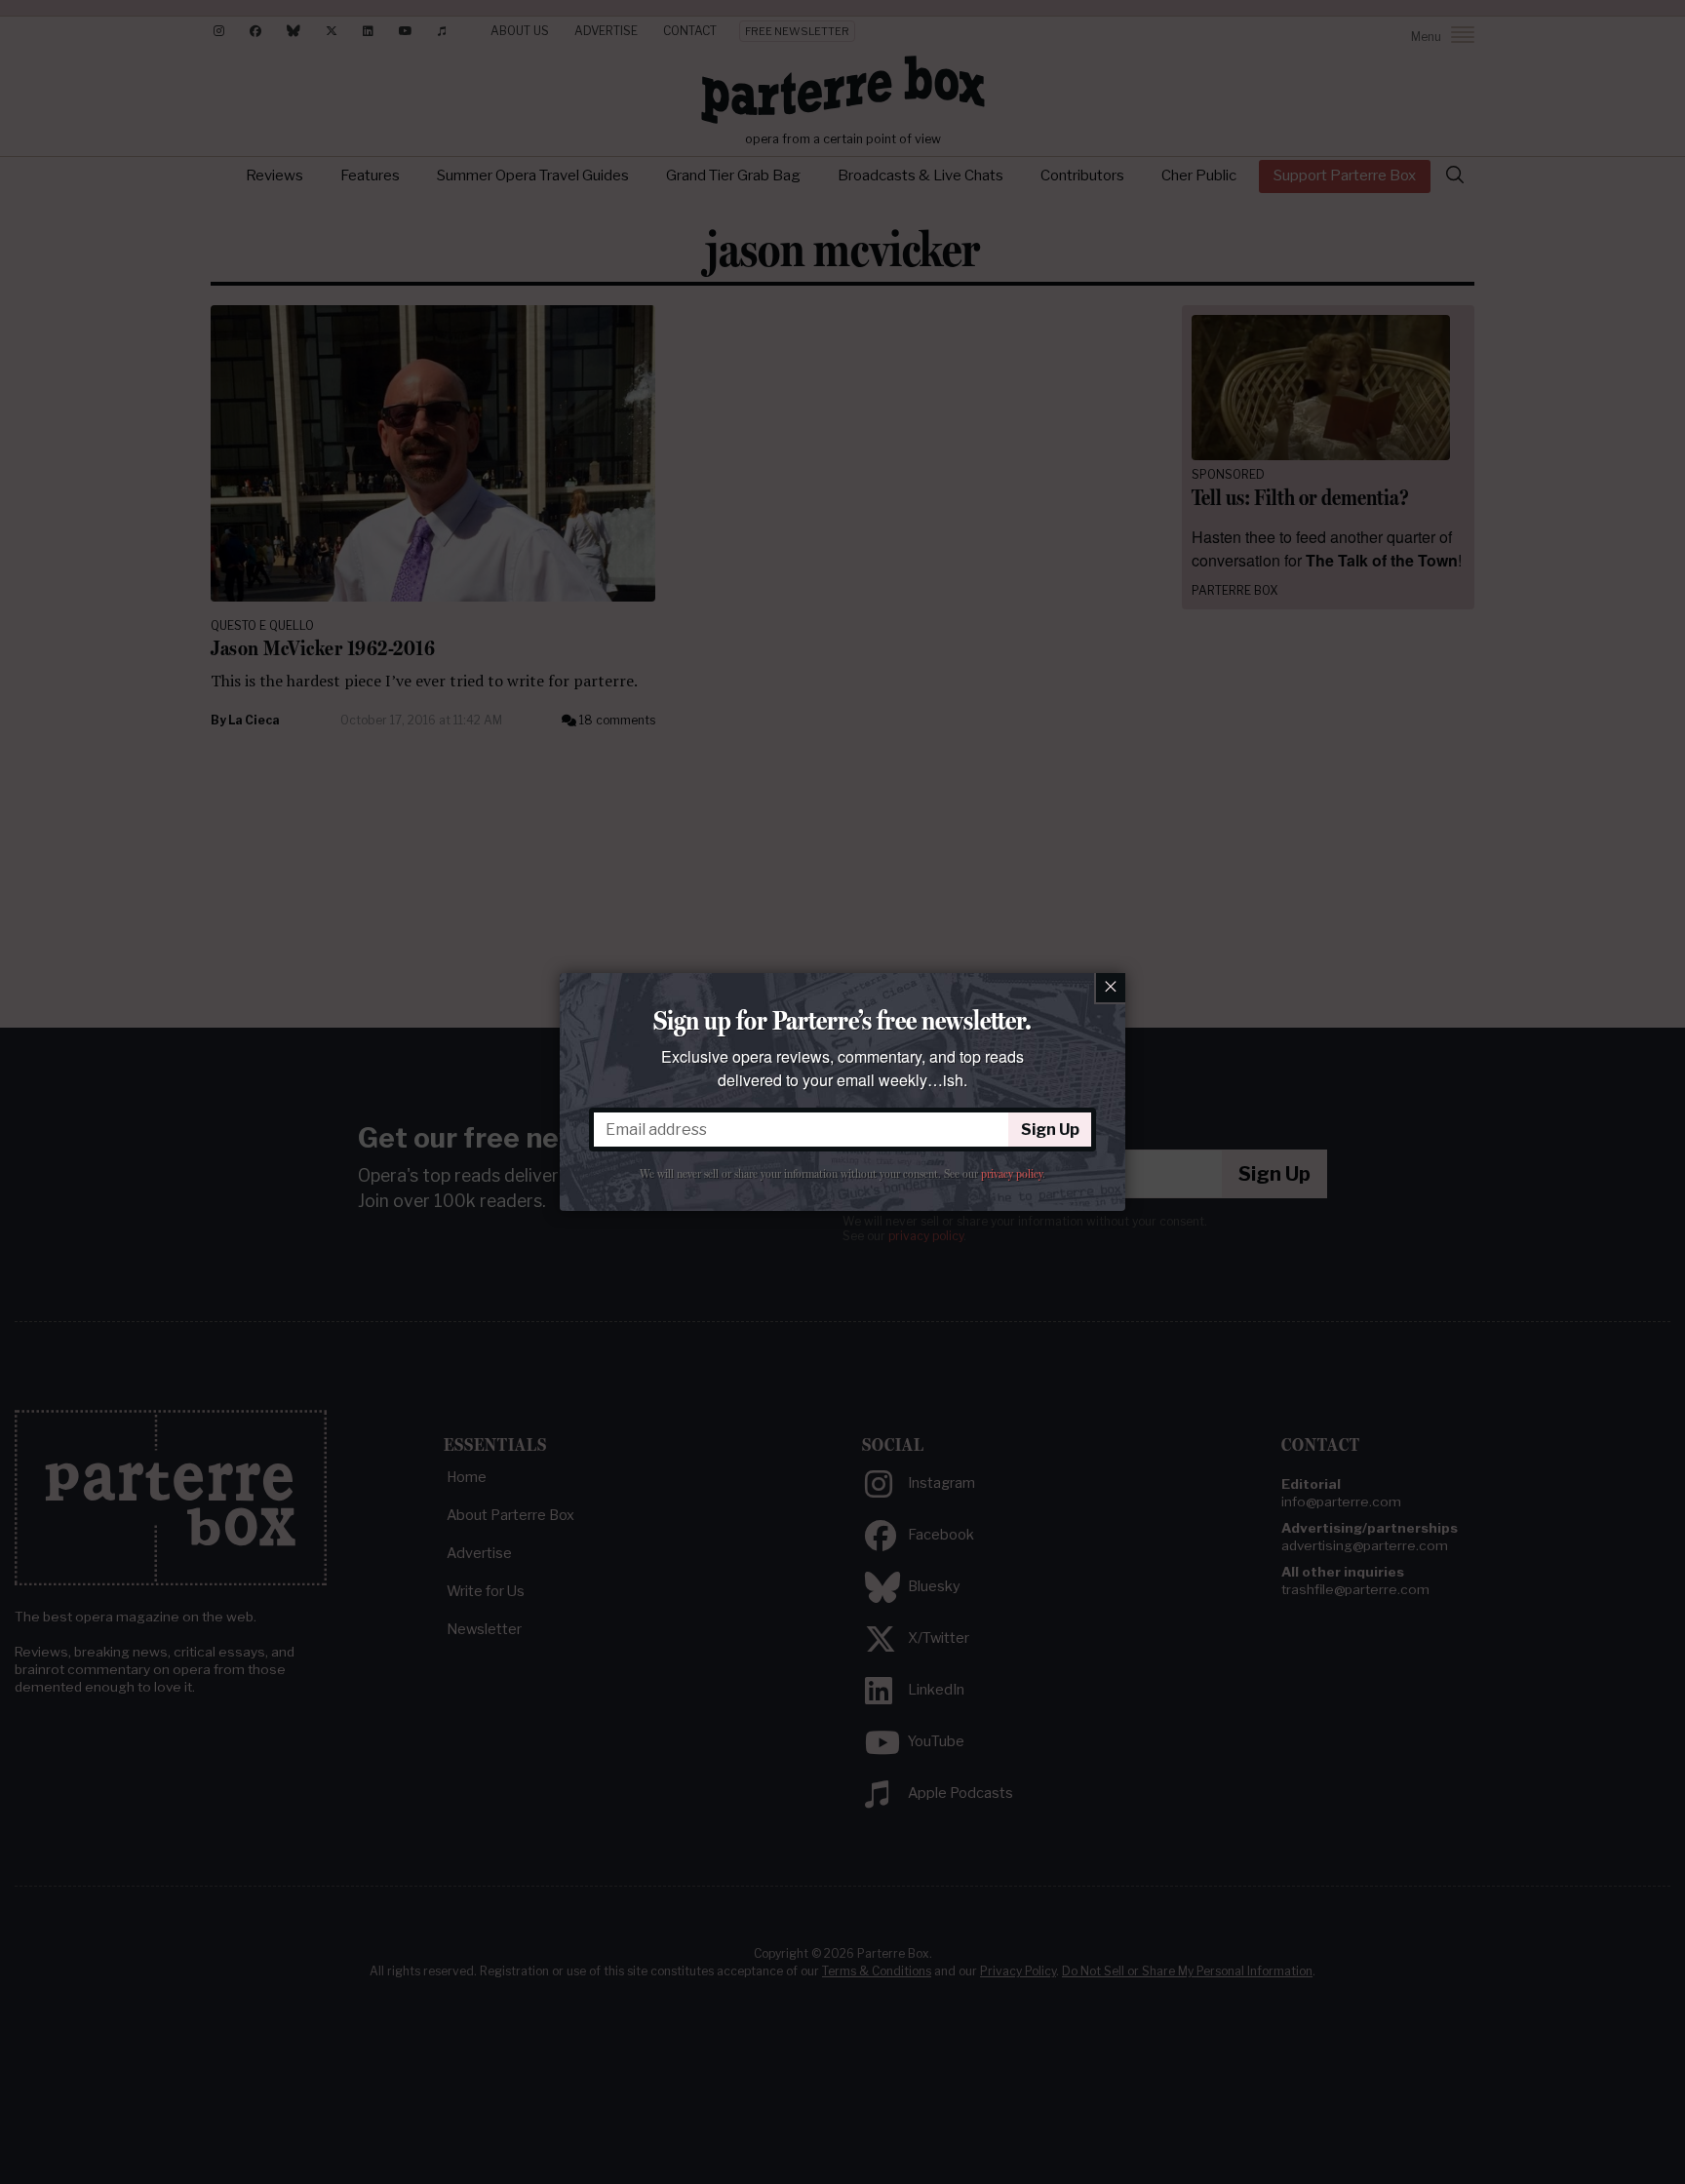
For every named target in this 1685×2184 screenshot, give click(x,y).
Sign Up (1050, 1130)
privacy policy (1012, 1174)
